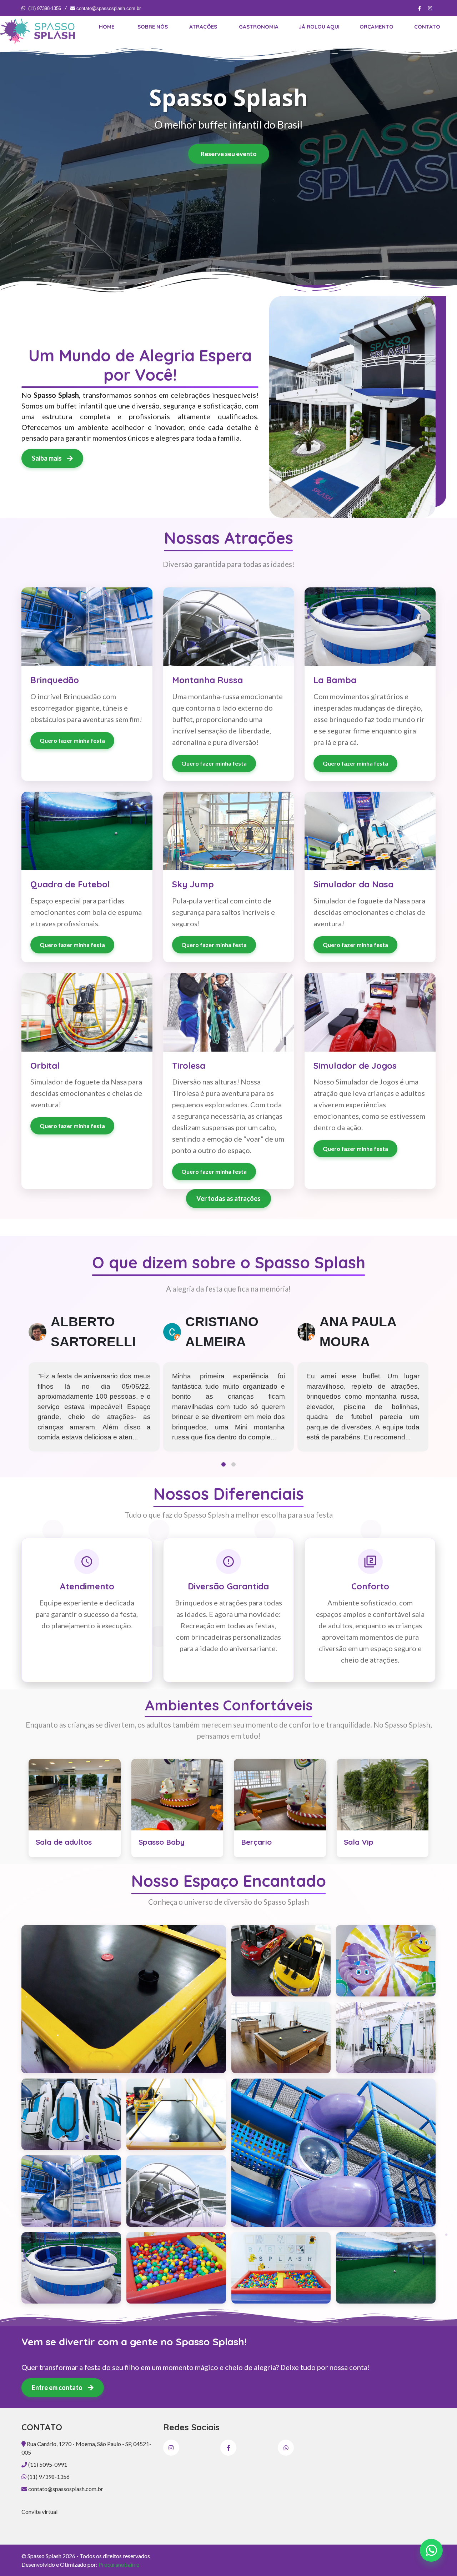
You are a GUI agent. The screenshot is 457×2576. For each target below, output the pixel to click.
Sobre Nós (153, 27)
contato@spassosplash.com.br (108, 8)
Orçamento (376, 27)
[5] (176, 2191)
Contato (427, 27)
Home (107, 27)
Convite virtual (39, 2512)
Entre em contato (58, 2387)
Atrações (203, 27)
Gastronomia (259, 27)
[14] (71, 2114)
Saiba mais (47, 458)
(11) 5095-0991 (47, 2464)
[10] (281, 1961)
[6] (71, 2268)
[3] (334, 2153)
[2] (176, 2114)
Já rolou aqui (319, 27)
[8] (281, 2268)
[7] (176, 2268)
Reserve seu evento (229, 154)
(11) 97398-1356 (45, 8)
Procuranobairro (119, 2564)
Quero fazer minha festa (72, 740)
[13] (386, 2038)
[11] (386, 1961)
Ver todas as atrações (228, 1198)
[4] (71, 2191)
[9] (386, 2268)
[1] (124, 1999)
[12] (281, 2038)
